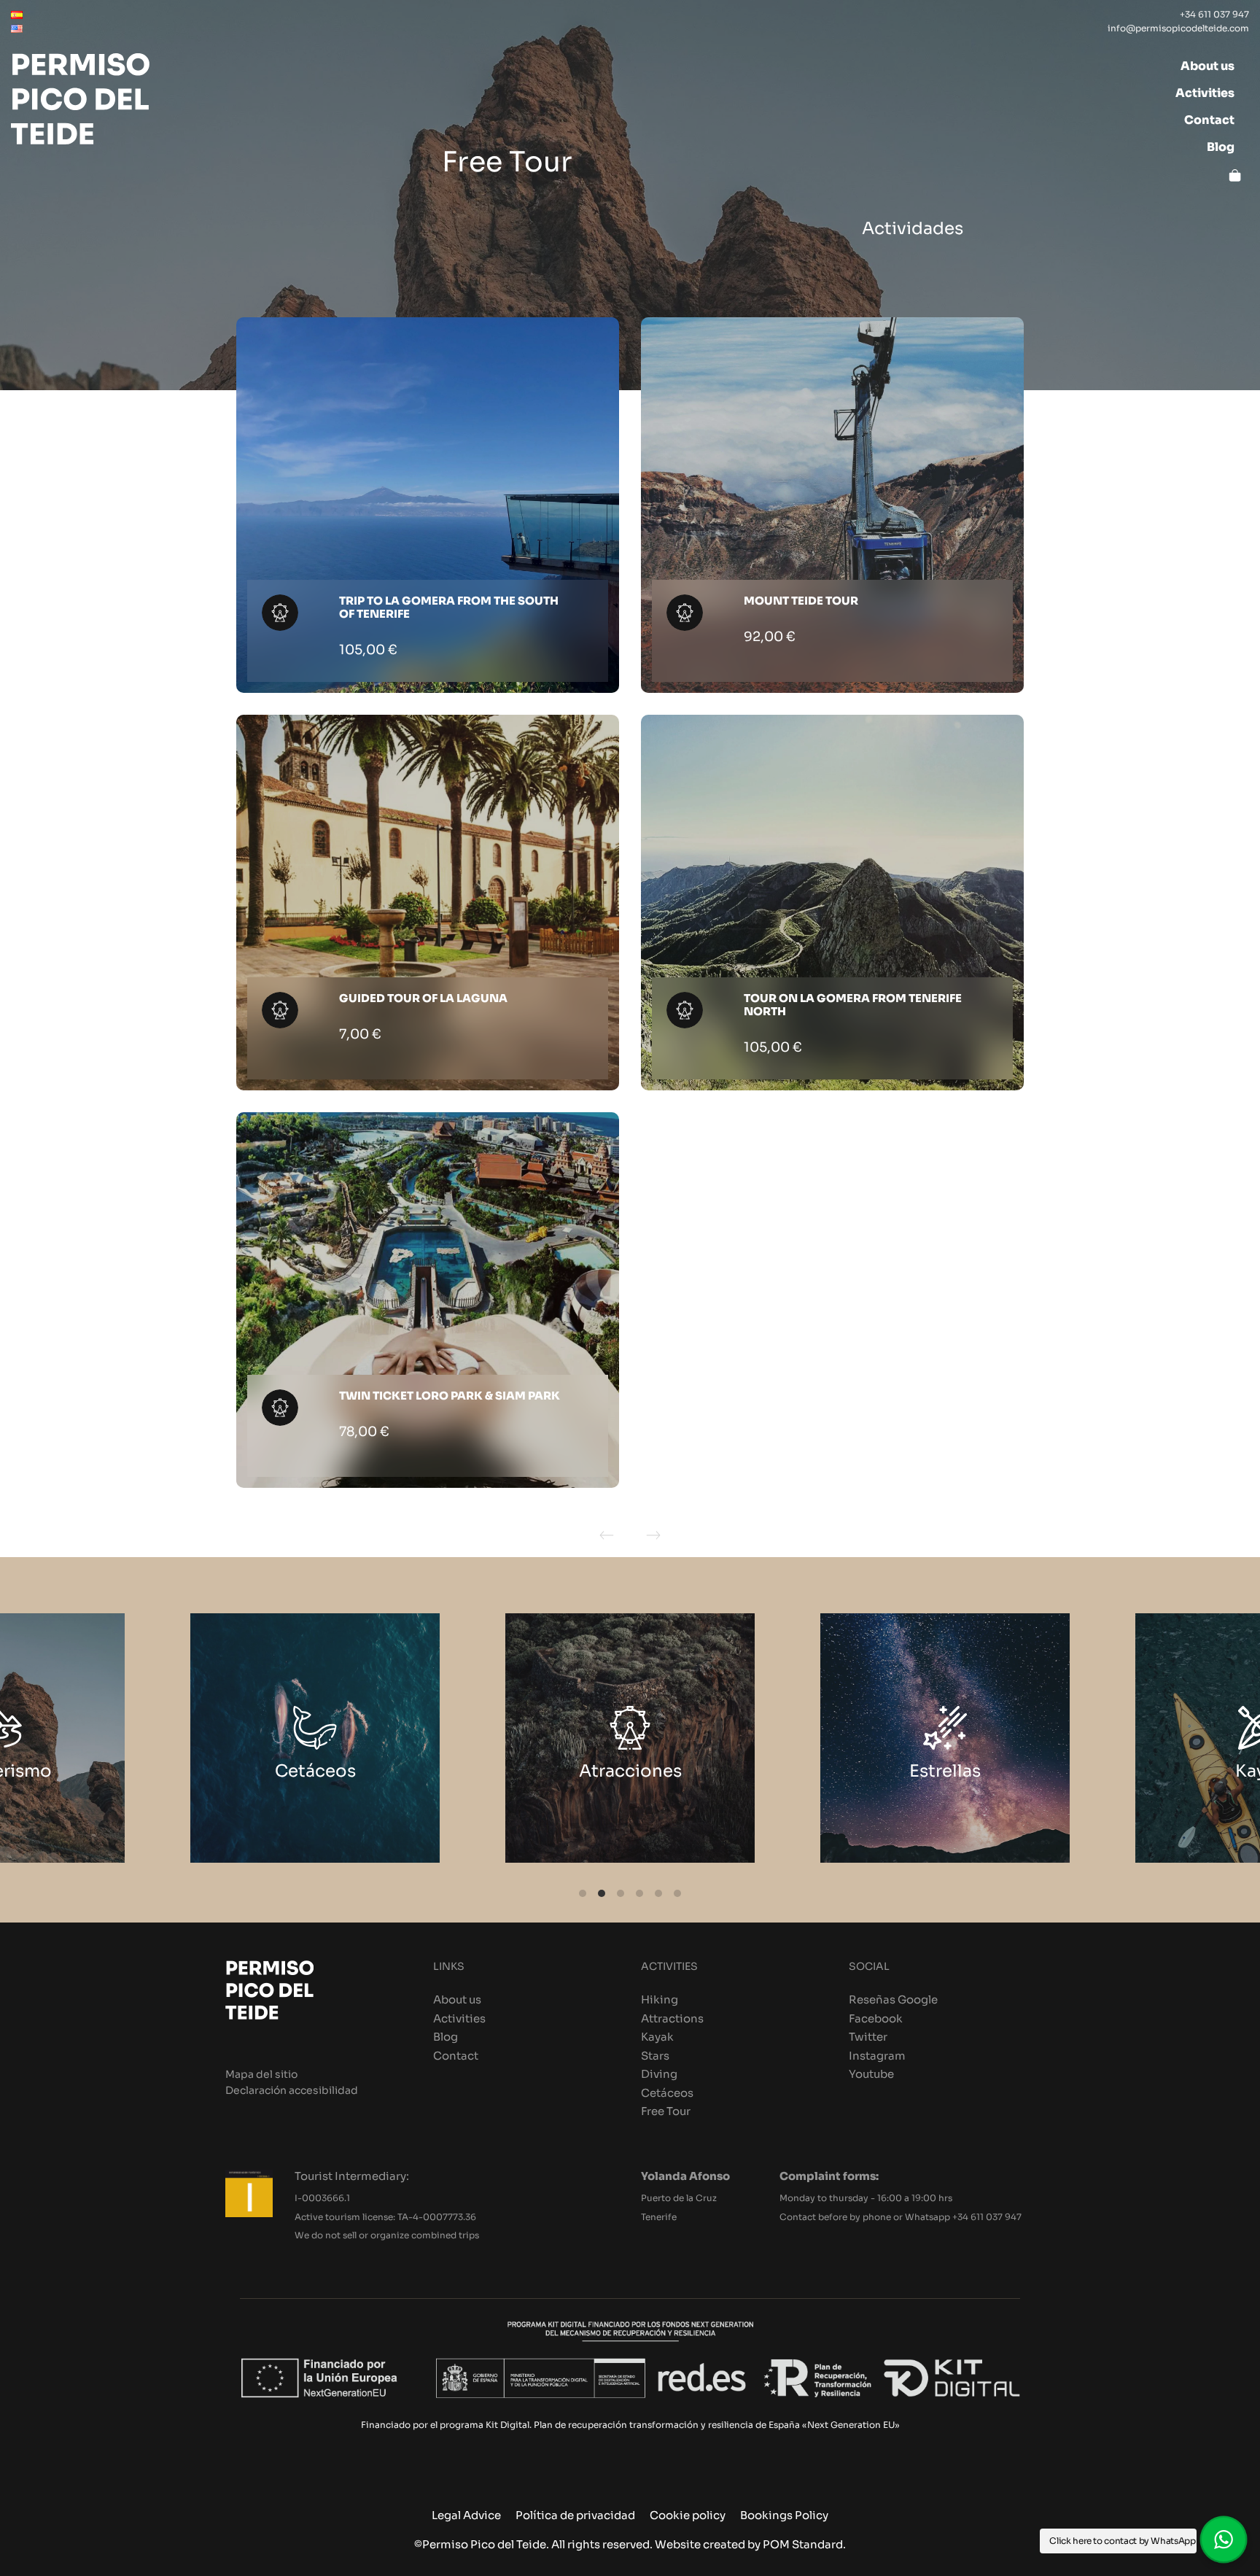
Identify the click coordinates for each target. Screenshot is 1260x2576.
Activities (459, 2018)
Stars (655, 2056)
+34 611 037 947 (987, 2217)
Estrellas (642, 1771)
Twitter (868, 2037)
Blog (446, 2037)
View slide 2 (602, 1893)
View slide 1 (583, 1893)
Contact (456, 2056)
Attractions (672, 2018)
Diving (659, 2074)
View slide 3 (621, 1893)
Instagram (877, 2056)
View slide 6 (677, 1893)
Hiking (660, 1999)
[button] (1224, 2540)
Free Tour (666, 2111)
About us (457, 1999)
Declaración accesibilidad (292, 2091)
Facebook (876, 2018)
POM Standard (803, 2544)
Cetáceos (667, 2093)
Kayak (957, 1771)
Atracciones (327, 1771)
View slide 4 (639, 1893)
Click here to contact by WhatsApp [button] (1122, 2541)
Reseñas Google (893, 1999)
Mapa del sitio (261, 2075)
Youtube (871, 2074)
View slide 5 (658, 1893)
